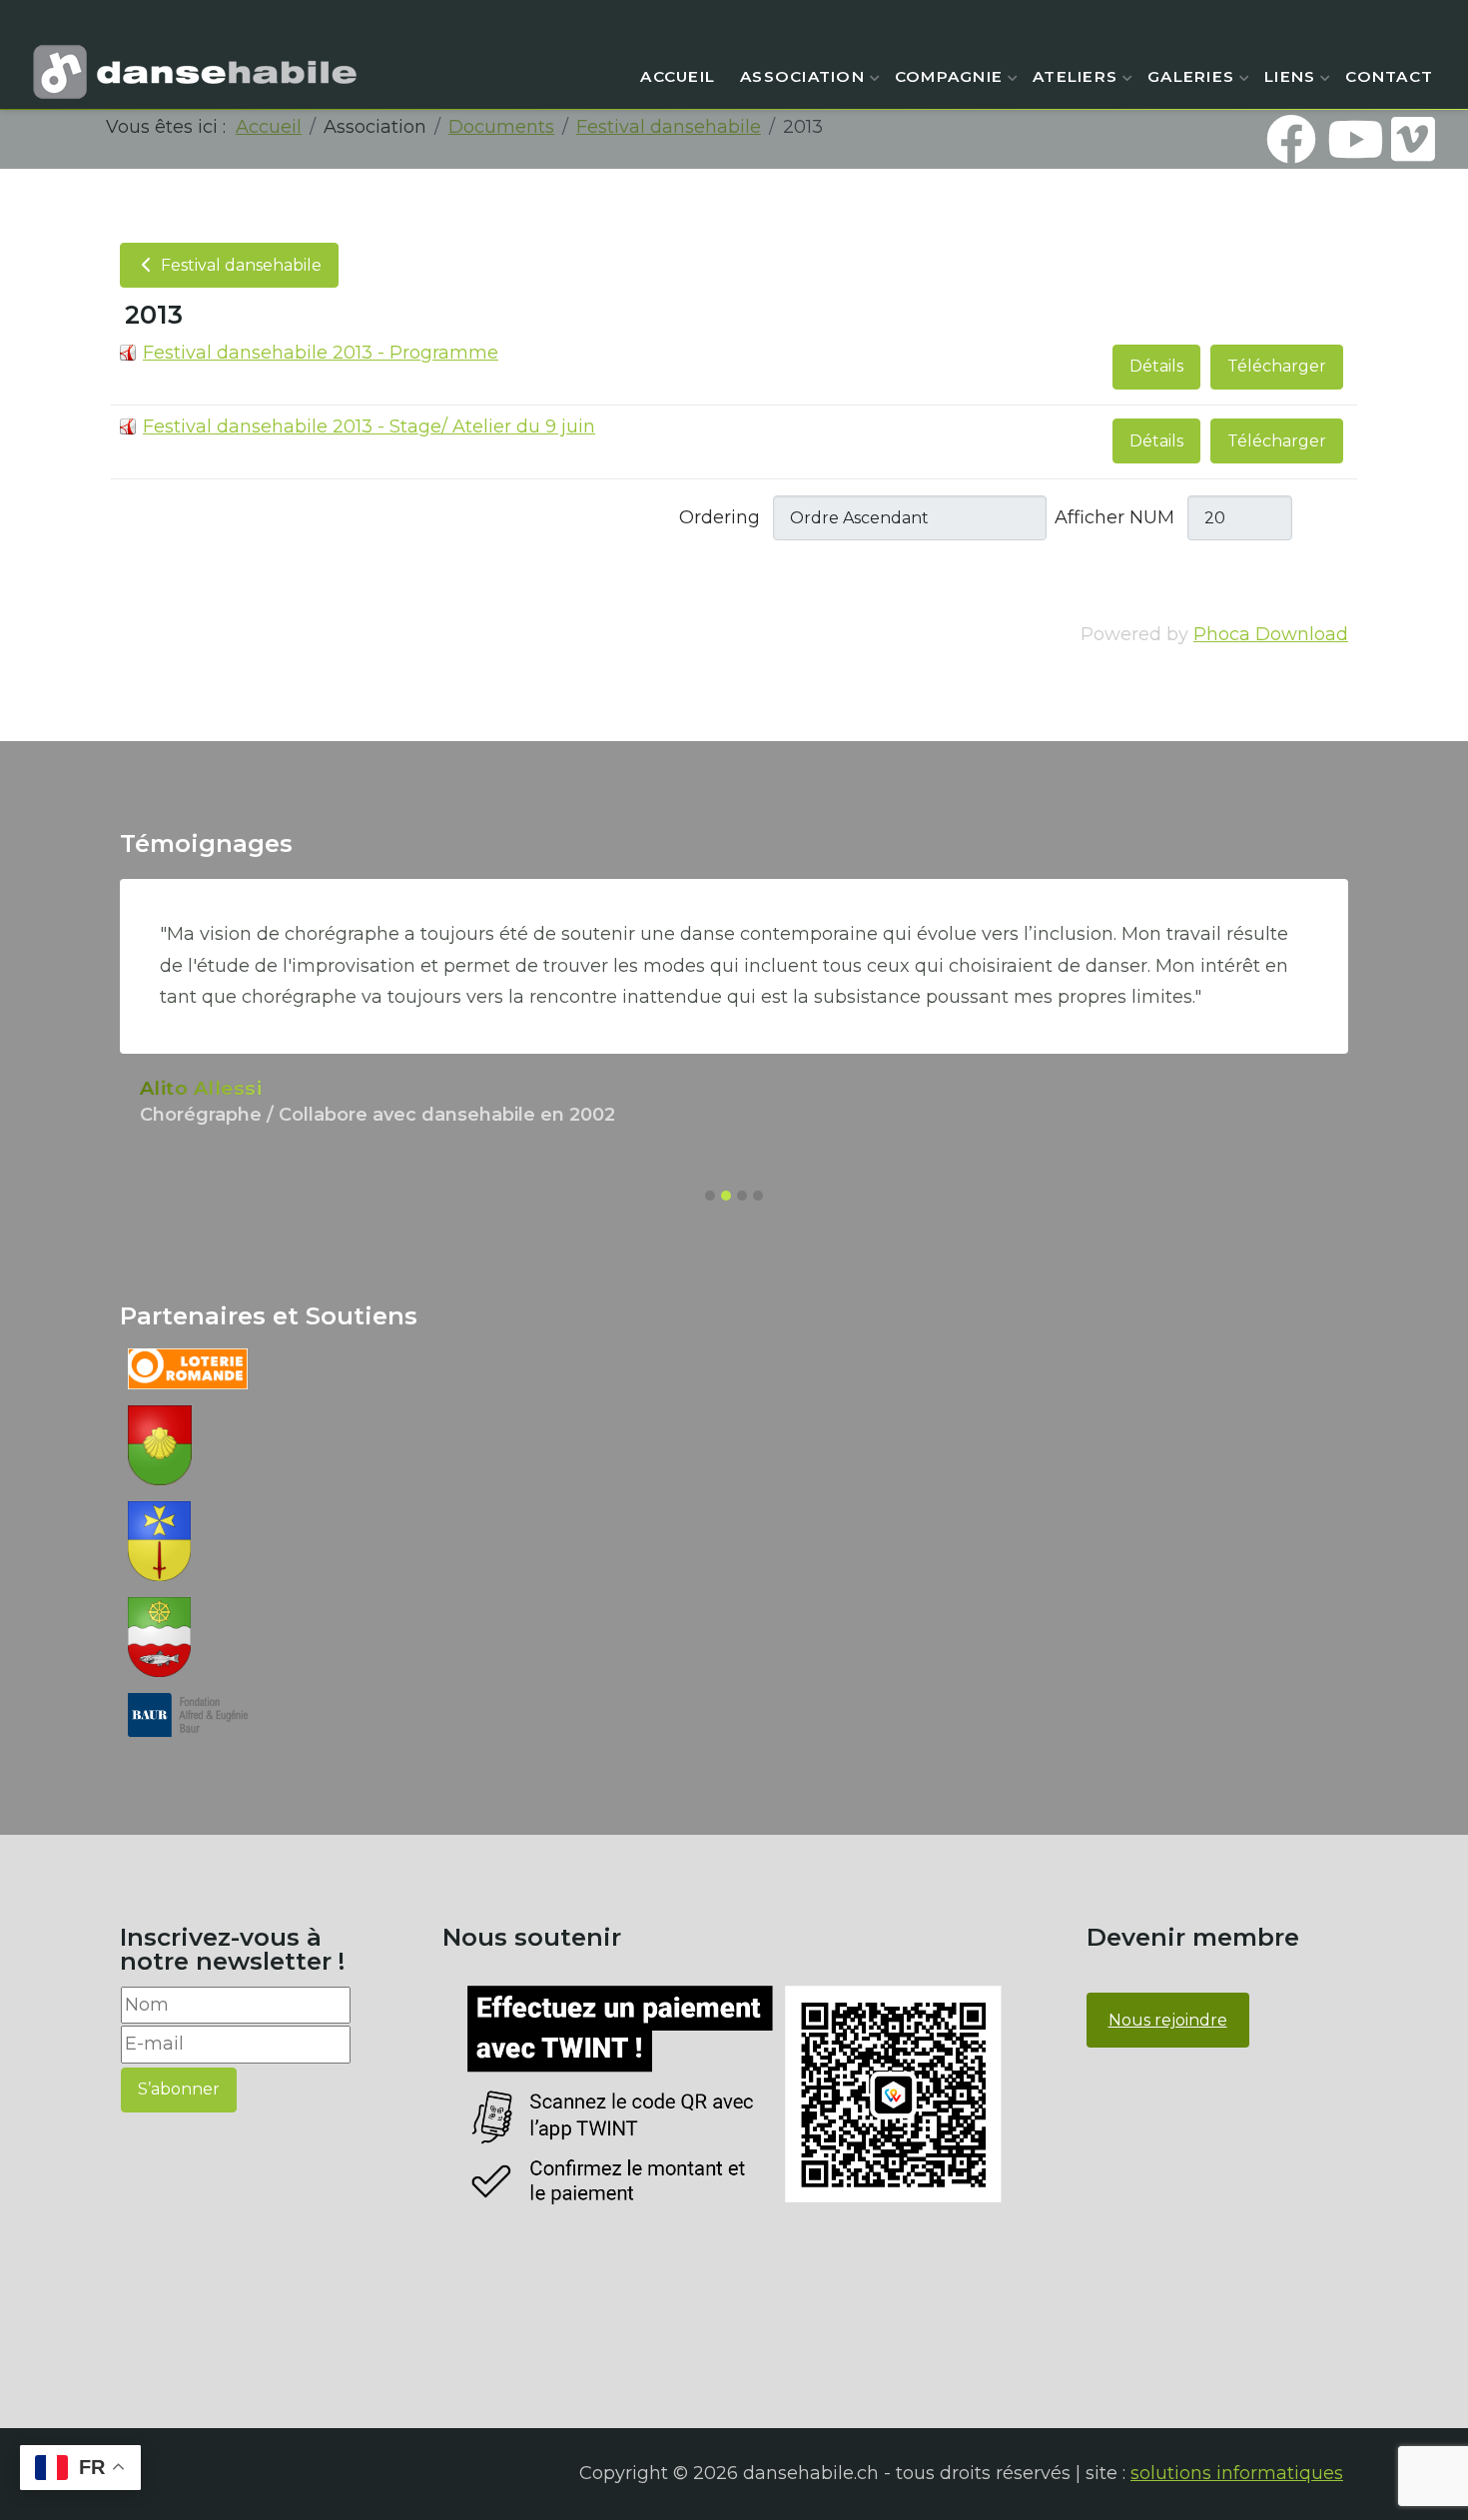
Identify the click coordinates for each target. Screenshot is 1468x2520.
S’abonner (179, 2089)
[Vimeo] (1413, 139)
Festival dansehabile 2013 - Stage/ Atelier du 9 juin (369, 426)
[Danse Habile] (195, 72)
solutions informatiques (1237, 2473)
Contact (1389, 76)
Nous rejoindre (1168, 2020)
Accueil (678, 76)
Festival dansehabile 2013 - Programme (321, 353)
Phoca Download (1271, 634)
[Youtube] (1352, 139)
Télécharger (1277, 366)
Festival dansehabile (239, 265)
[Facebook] (1291, 139)
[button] (710, 1196)
